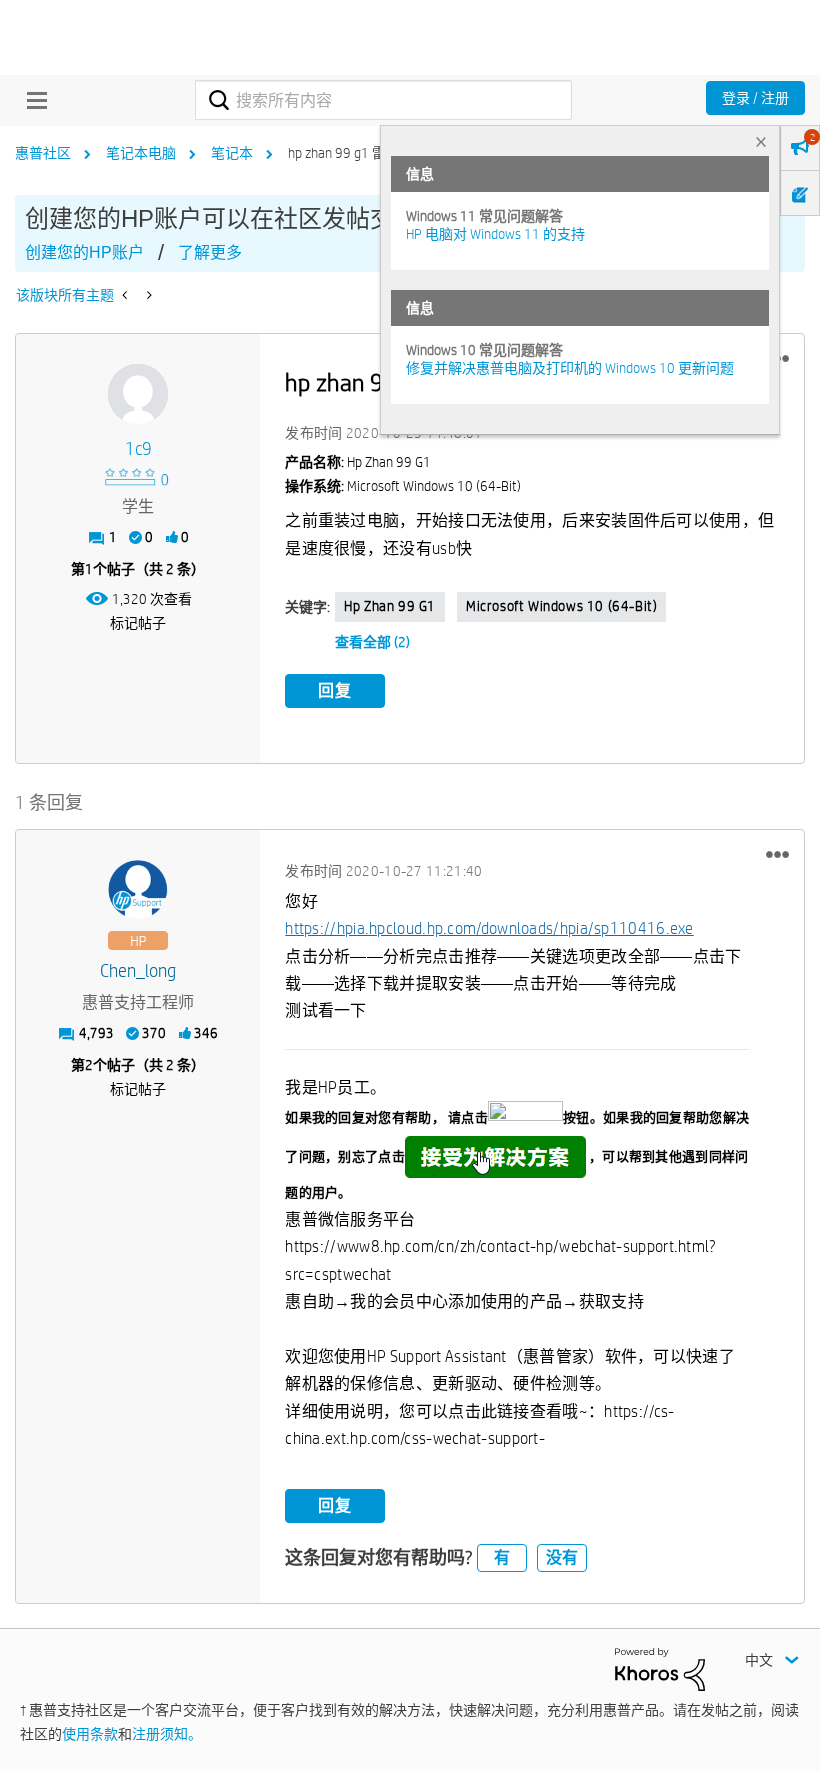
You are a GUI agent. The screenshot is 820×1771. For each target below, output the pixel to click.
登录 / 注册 (755, 98)
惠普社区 (43, 153)
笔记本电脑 (141, 153)
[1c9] (138, 394)
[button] (777, 855)
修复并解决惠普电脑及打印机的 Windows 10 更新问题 (570, 368)
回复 (335, 690)
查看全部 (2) (372, 642)
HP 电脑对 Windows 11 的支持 (495, 234)
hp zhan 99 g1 (390, 606)
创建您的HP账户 (84, 252)
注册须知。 (167, 1734)
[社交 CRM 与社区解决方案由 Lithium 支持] (660, 1668)
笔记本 (232, 153)
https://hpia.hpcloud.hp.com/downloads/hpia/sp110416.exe (489, 928)
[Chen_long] (138, 890)
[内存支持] (126, 295)
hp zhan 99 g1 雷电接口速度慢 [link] (379, 153)
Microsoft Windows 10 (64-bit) (561, 606)
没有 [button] (562, 1557)
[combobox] (383, 100)
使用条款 (90, 1734)
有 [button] (502, 1557)
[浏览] (32, 100)
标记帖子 (138, 623)
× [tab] (761, 141)
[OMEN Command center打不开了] (147, 295)
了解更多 (210, 252)
